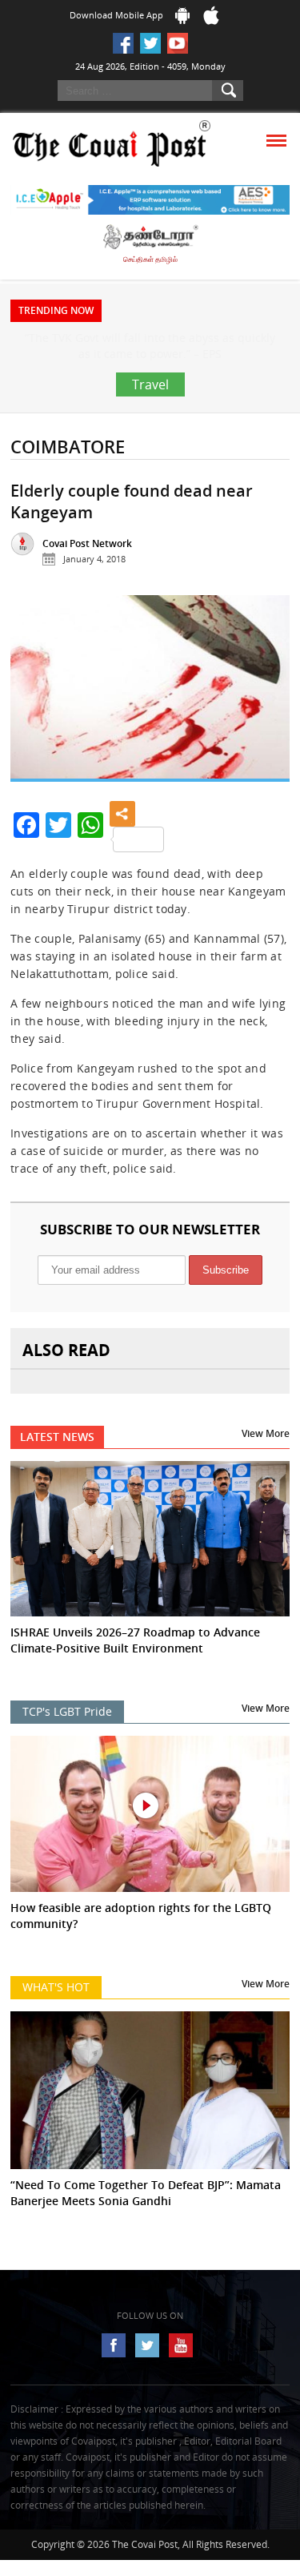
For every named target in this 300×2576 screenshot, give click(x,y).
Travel (150, 433)
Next (266, 743)
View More (266, 1481)
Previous (34, 743)
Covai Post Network (87, 592)
